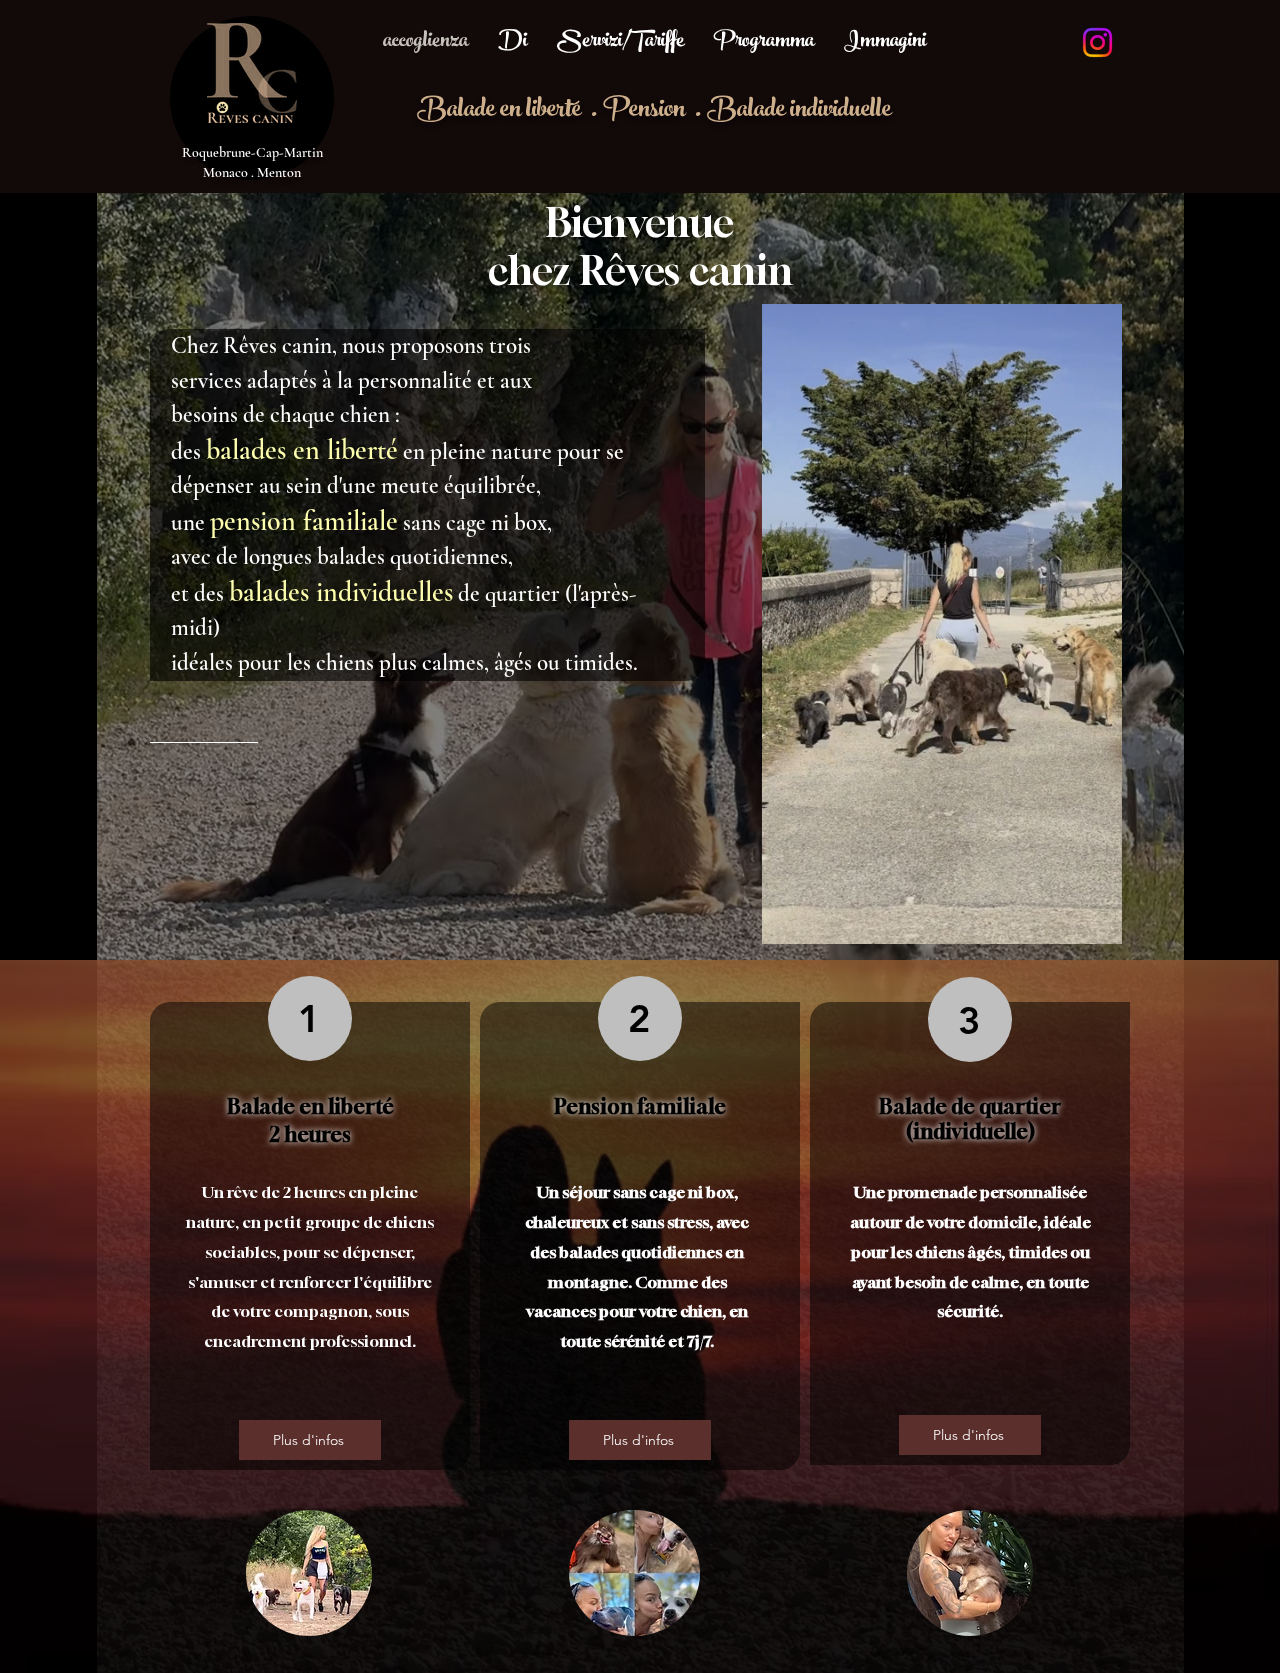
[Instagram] (1097, 42)
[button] (1096, 922)
